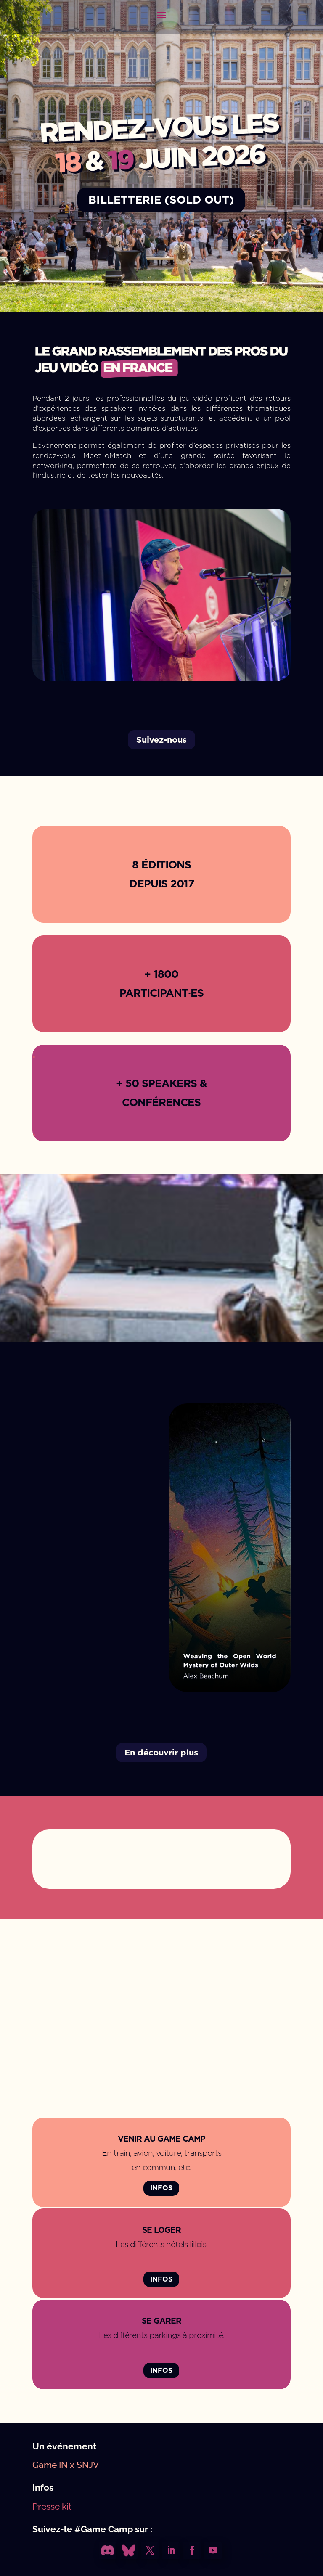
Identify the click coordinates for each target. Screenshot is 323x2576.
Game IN (50, 2465)
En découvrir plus (161, 1753)
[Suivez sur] (108, 2550)
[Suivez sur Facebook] (192, 2550)
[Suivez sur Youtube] (213, 2550)
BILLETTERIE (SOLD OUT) (161, 200)
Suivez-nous (161, 740)
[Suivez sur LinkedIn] (171, 2550)
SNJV (88, 2465)
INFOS (161, 2188)
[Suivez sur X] (150, 2550)
